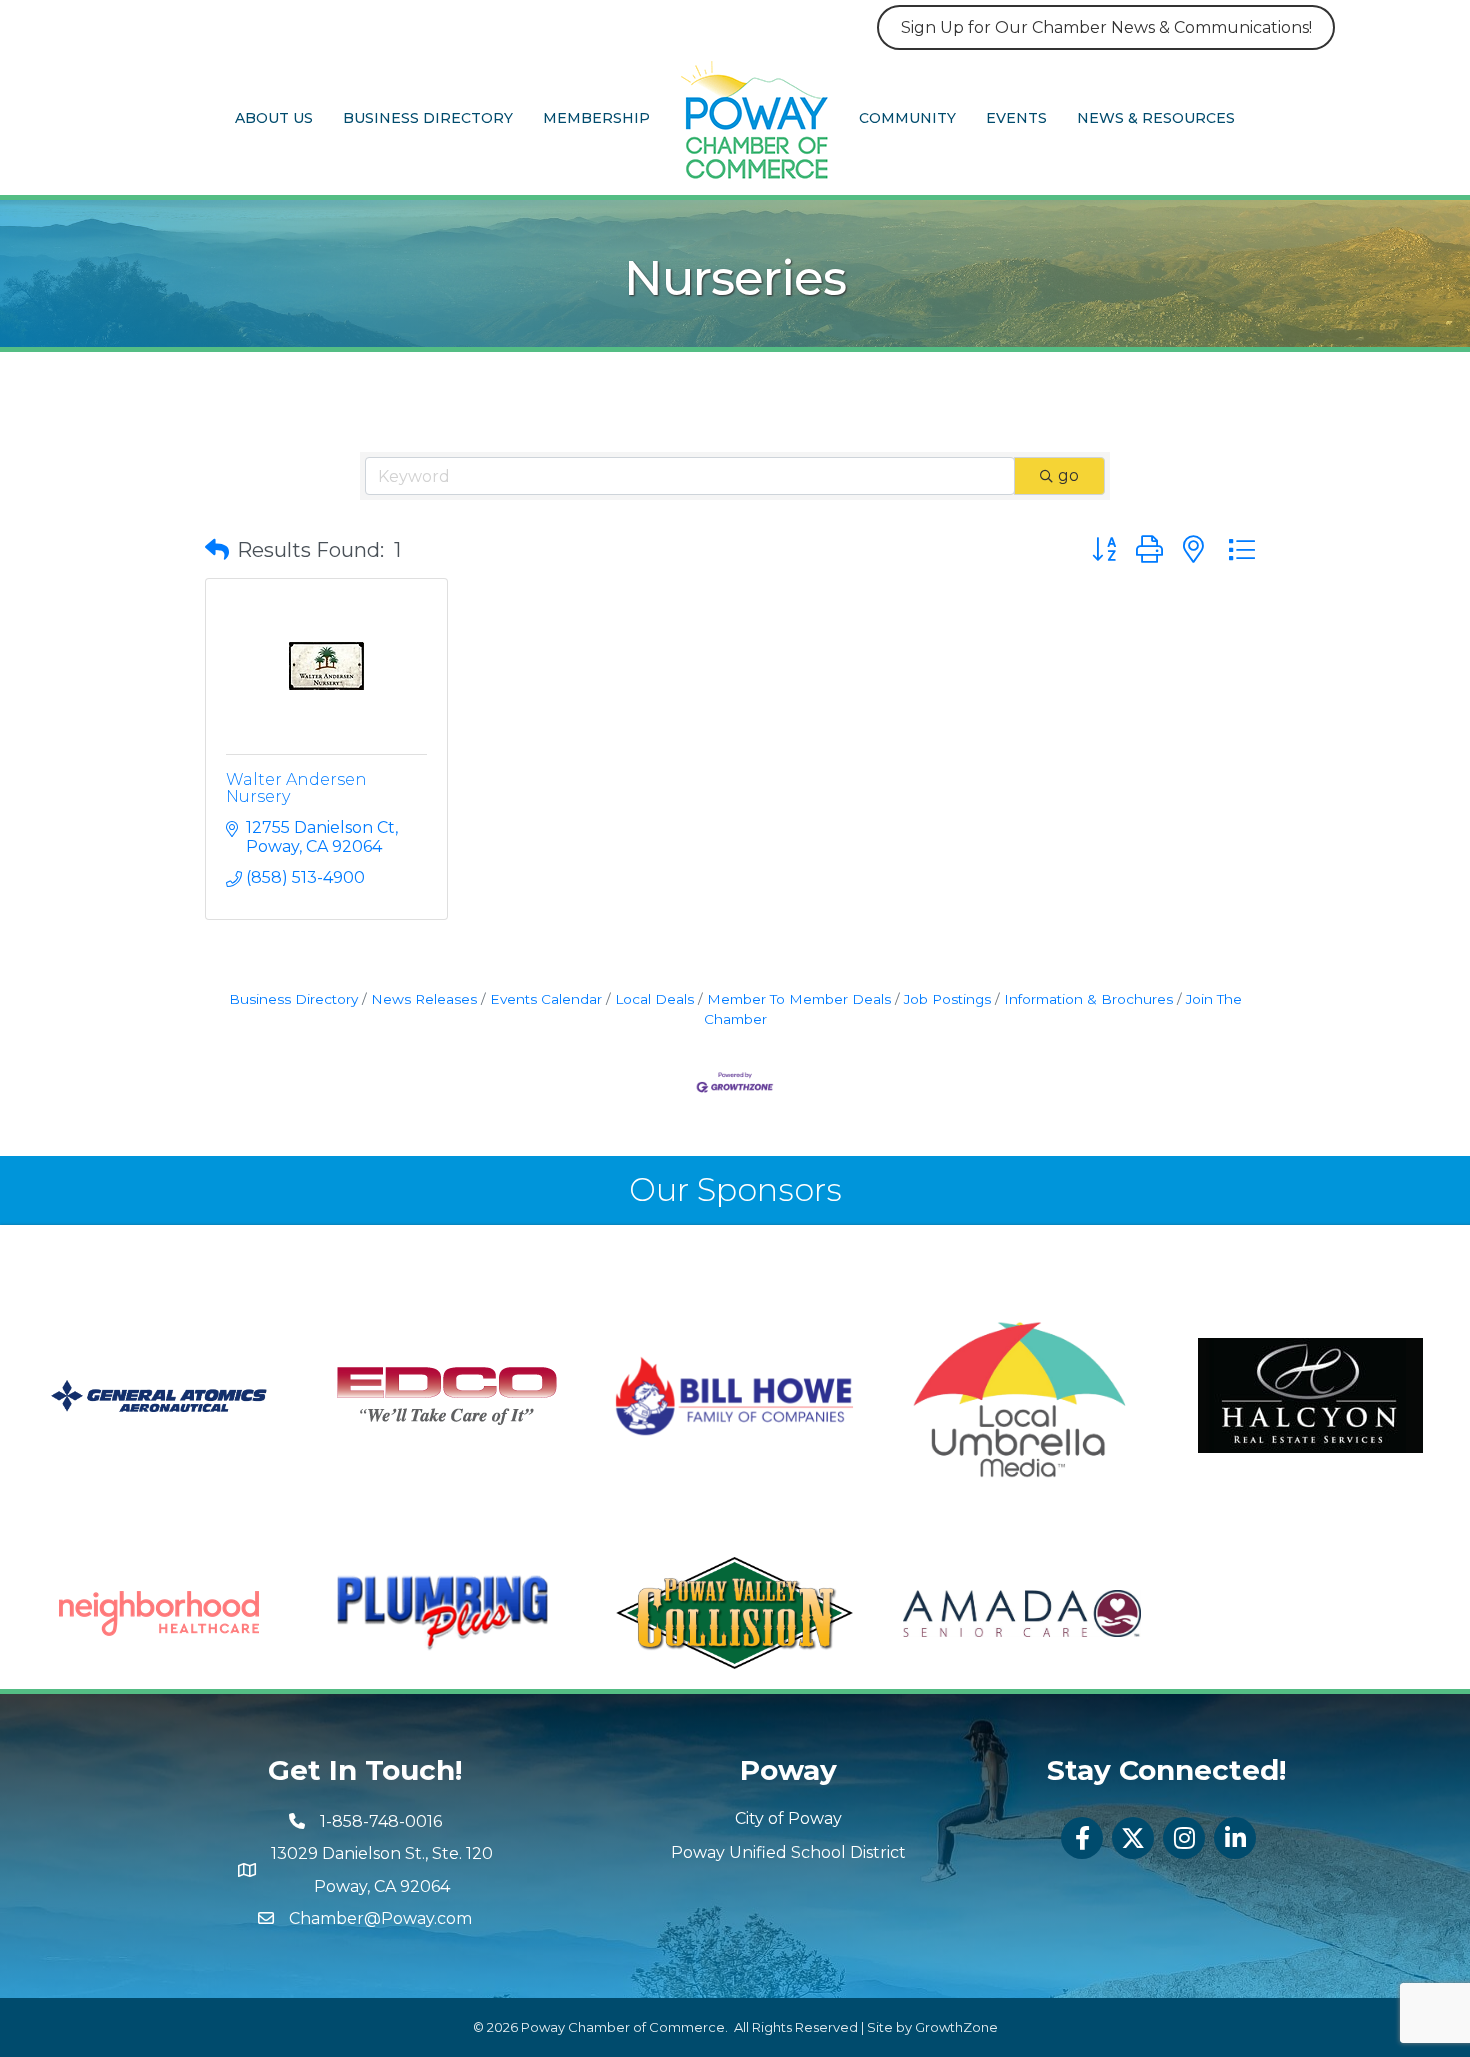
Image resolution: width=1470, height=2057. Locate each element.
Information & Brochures (1088, 999)
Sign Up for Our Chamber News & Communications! (1106, 27)
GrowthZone (956, 2027)
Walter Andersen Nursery (296, 788)
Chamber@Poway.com (380, 1918)
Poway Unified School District (788, 1852)
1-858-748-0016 (381, 1821)
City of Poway (788, 1818)
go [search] (1068, 475)
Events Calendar (546, 999)
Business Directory (428, 118)
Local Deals (654, 999)
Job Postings (947, 999)
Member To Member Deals (799, 999)
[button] (217, 550)
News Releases (424, 999)
